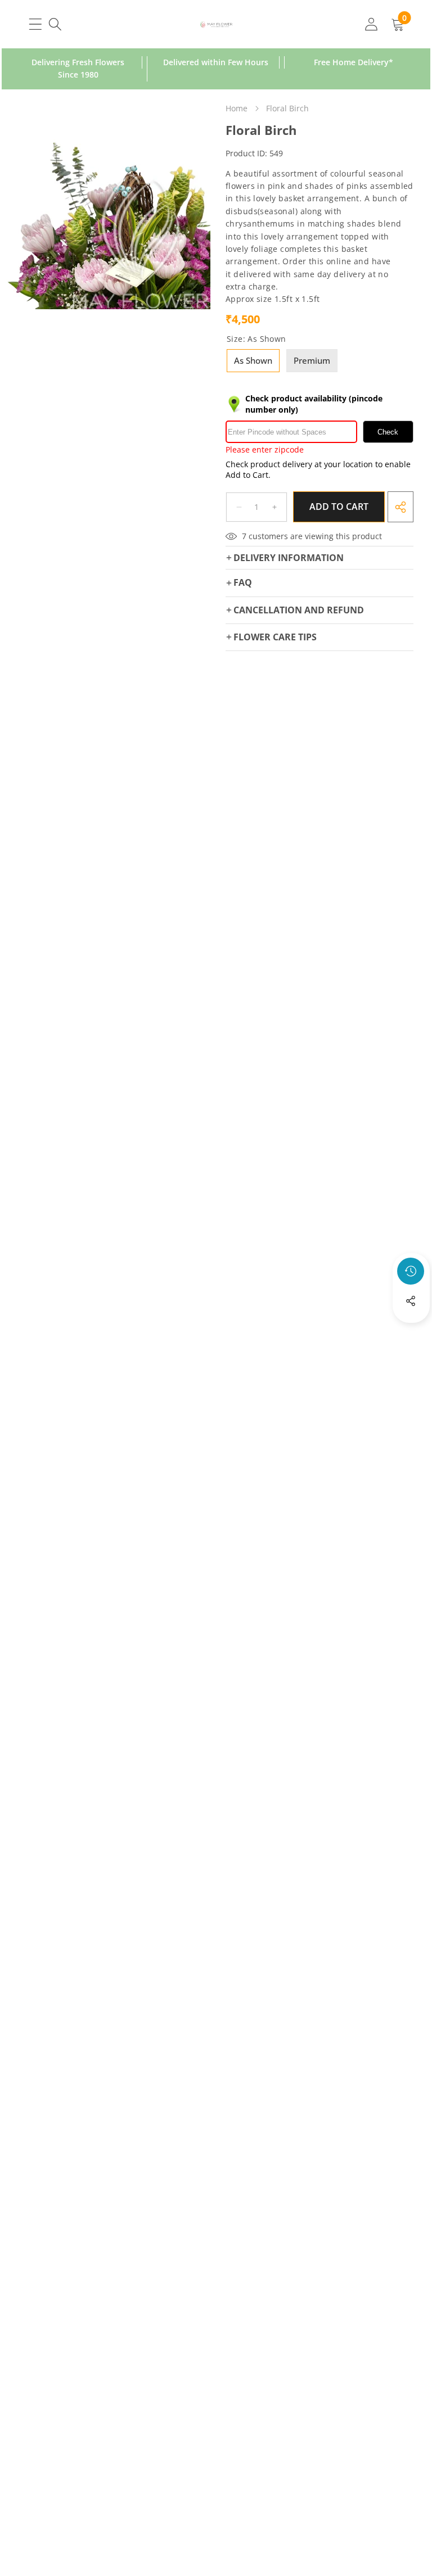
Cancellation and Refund (299, 610)
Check (388, 432)
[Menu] (35, 24)
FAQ (243, 582)
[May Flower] (216, 24)
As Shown (253, 360)
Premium (312, 360)
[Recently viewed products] (411, 1271)
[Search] (55, 24)
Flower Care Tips (275, 637)
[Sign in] (371, 24)
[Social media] (411, 1301)
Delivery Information (289, 558)
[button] (411, 1331)
